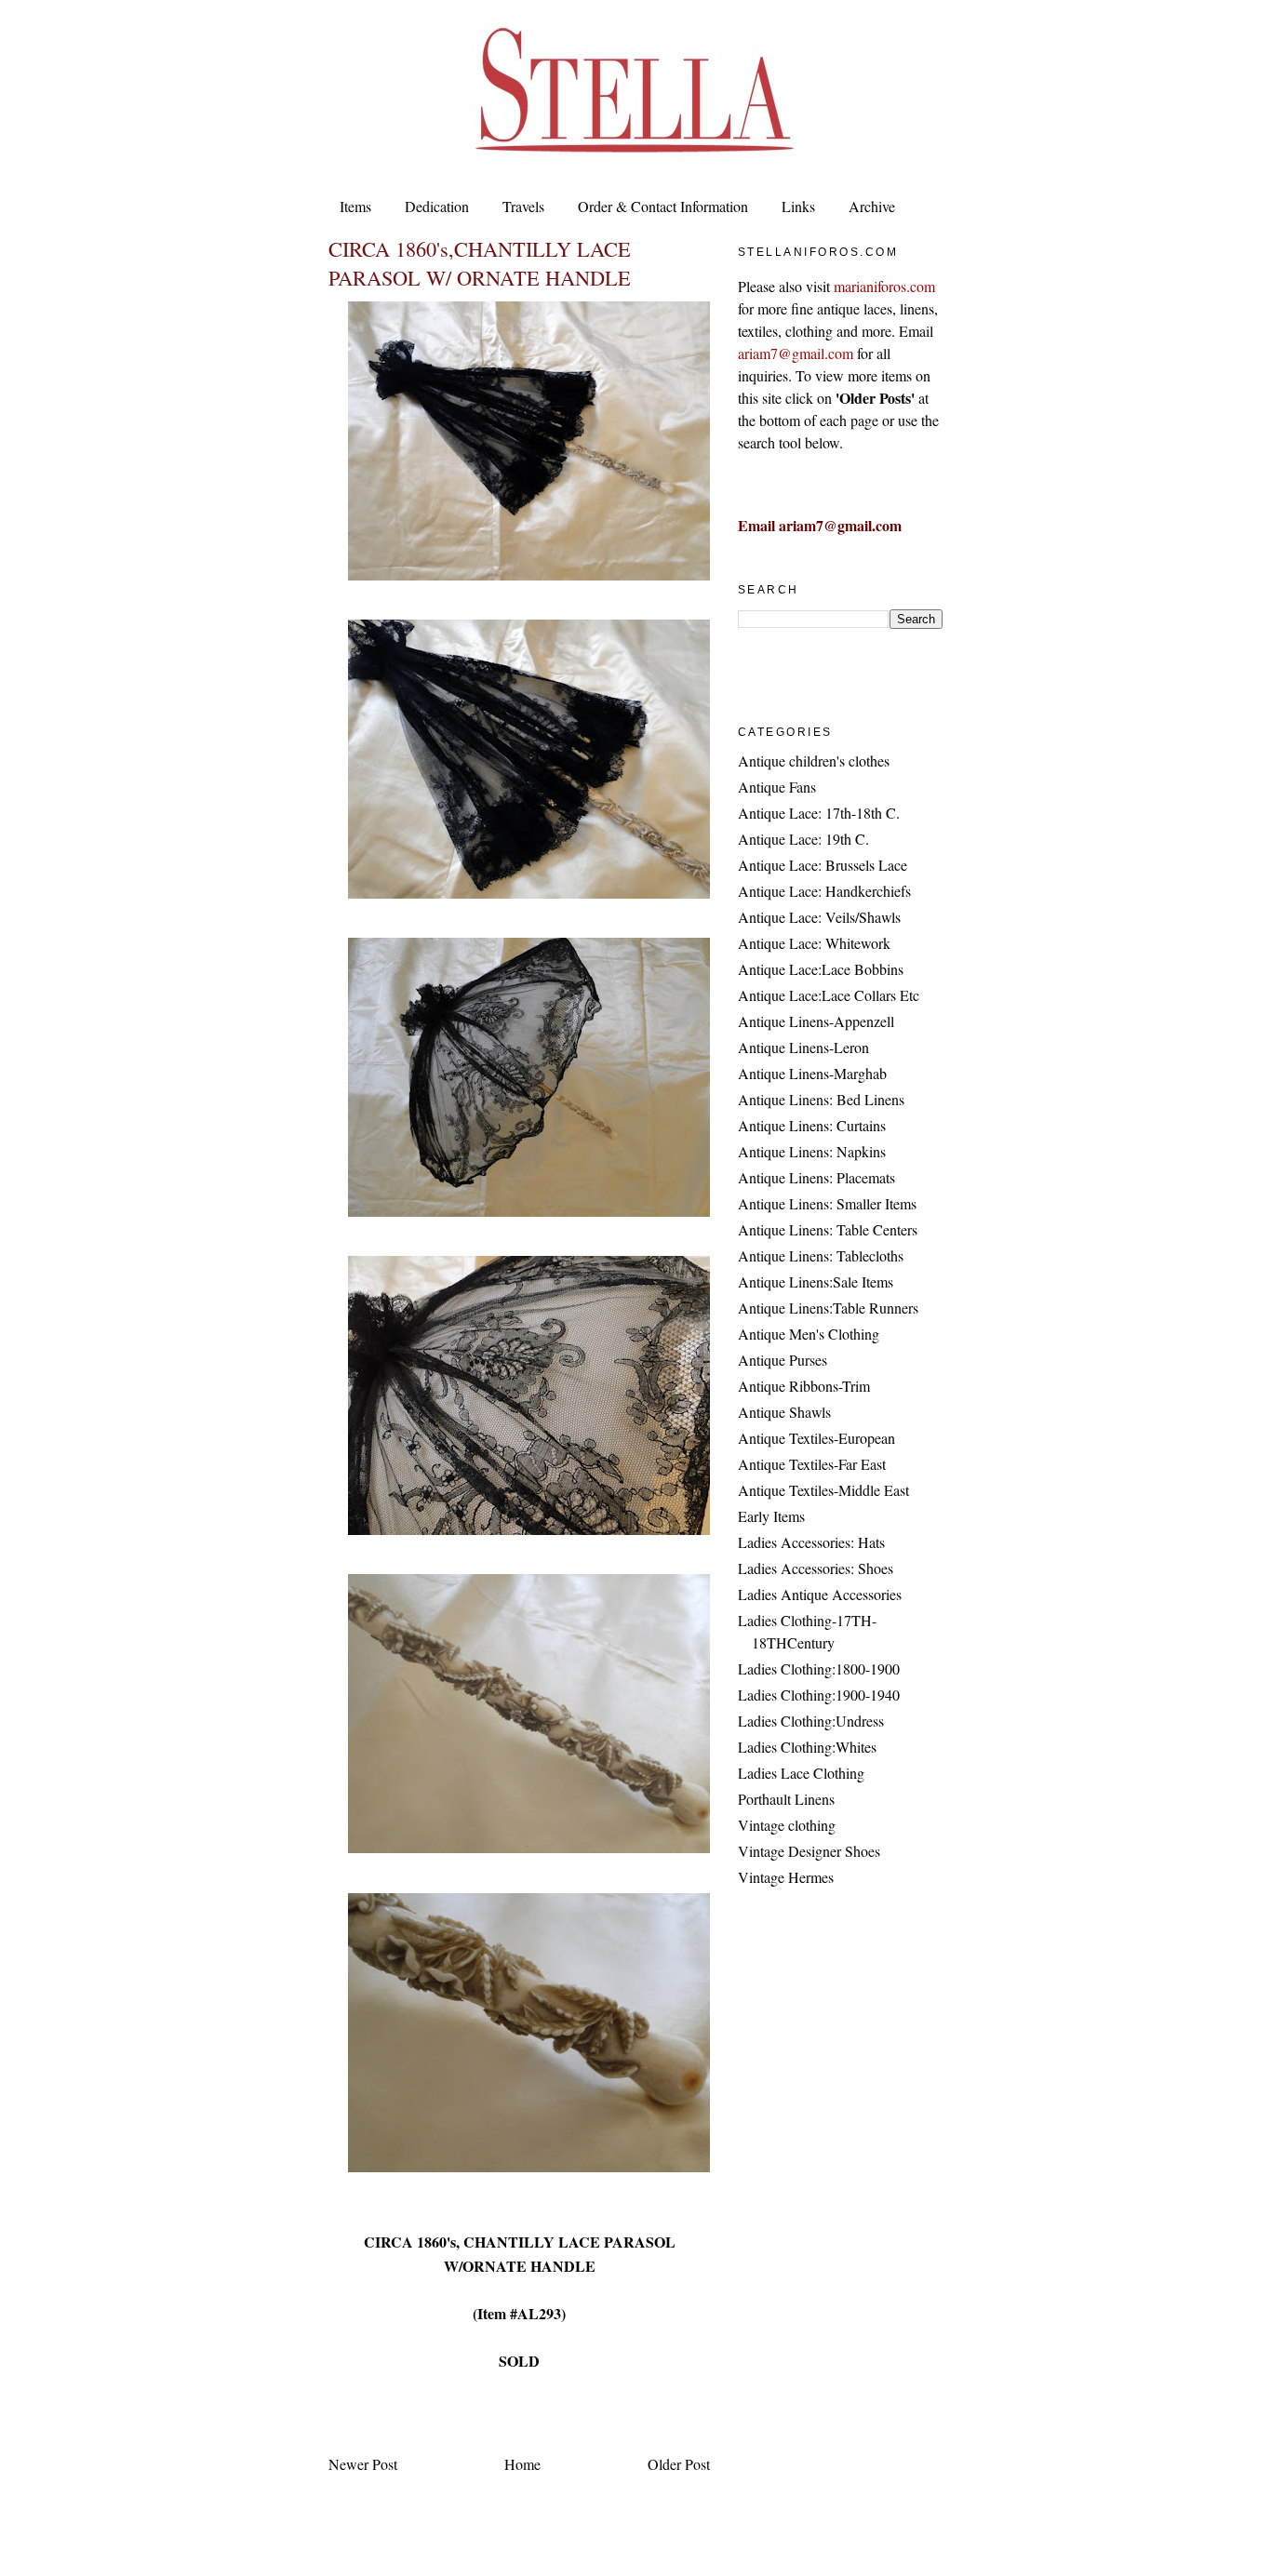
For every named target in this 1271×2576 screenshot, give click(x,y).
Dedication (437, 206)
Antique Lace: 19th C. (803, 839)
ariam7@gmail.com (796, 353)
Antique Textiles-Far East (812, 1464)
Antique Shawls (784, 1412)
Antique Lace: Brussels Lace (823, 865)
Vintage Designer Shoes (809, 1851)
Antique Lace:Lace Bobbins (821, 969)
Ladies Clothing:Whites (807, 1747)
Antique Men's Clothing (809, 1334)
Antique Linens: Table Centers (828, 1229)
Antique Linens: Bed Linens (821, 1099)
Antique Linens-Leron (803, 1047)
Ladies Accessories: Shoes (816, 1568)
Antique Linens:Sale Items (816, 1281)
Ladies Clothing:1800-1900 (819, 1668)
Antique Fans (777, 787)
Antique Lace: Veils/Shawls (819, 917)
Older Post (679, 2464)
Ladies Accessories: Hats (811, 1542)
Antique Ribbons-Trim (804, 1386)
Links (798, 206)
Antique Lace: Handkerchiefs (824, 891)
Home (522, 2464)
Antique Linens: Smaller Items (827, 1203)
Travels (523, 206)
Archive (872, 206)
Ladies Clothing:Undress (811, 1721)
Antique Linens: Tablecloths (821, 1255)
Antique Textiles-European (816, 1438)
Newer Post (363, 2464)
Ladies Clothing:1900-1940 (819, 1695)
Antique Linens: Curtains (812, 1125)
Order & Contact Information (663, 206)
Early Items (771, 1516)
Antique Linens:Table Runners (828, 1308)
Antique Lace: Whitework (814, 943)
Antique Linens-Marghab (812, 1073)
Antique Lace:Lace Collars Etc (829, 995)
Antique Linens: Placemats (816, 1177)
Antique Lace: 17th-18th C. (819, 813)
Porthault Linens (786, 1799)
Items (355, 206)
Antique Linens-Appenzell (816, 1021)
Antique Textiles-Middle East (823, 1490)
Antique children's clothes (814, 761)
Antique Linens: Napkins (812, 1151)
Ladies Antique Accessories (820, 1594)
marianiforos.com (884, 286)
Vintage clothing (787, 1825)
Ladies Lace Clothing (801, 1773)
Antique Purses (783, 1360)
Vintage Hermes (786, 1877)
